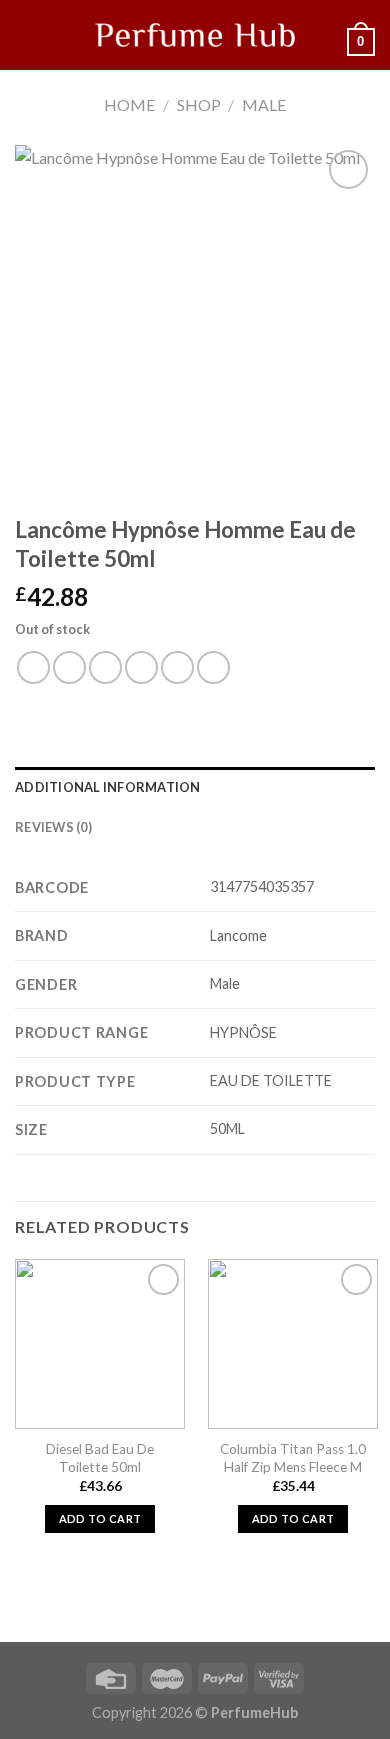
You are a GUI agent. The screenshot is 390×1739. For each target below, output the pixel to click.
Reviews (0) (53, 827)
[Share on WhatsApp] (33, 667)
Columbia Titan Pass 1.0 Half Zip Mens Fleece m (293, 1458)
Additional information (108, 787)
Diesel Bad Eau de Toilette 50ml (100, 1458)
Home (129, 104)
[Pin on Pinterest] (177, 667)
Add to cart (100, 1518)
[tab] (195, 787)
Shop (199, 104)
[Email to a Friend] (141, 667)
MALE (264, 104)
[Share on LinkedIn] (213, 667)
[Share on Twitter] (105, 667)
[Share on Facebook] (69, 667)
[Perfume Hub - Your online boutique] (195, 35)
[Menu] (27, 34)
